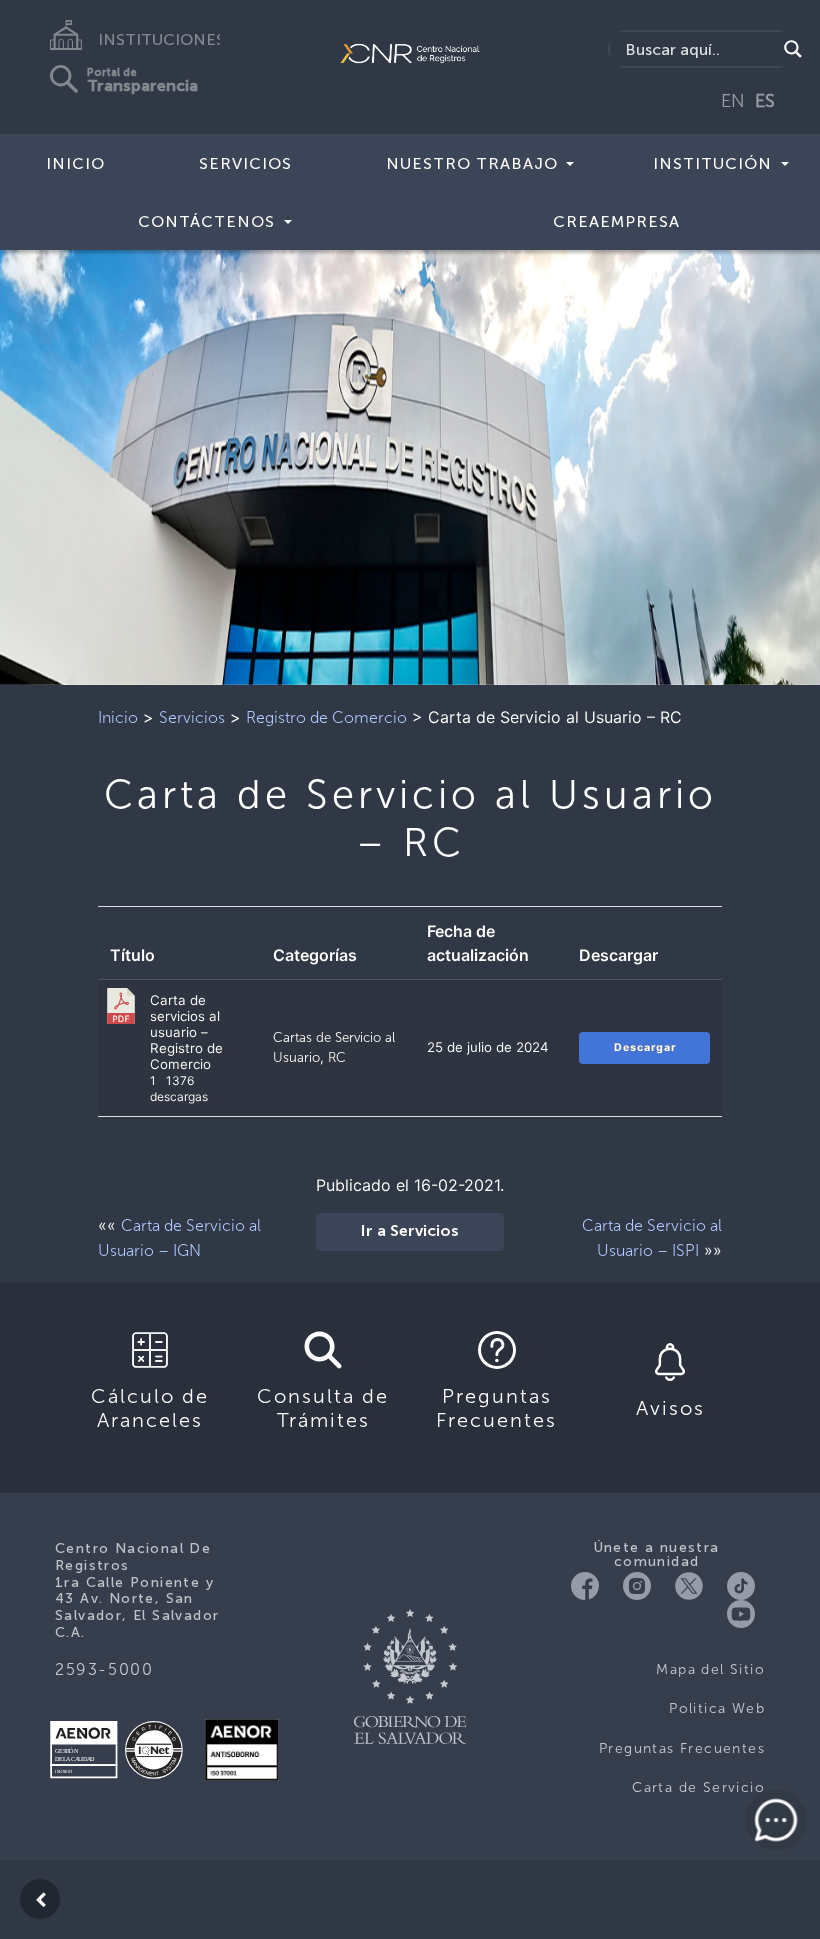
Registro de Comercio (326, 717)
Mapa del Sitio (710, 1669)
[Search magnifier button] (793, 49)
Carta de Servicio (698, 1787)
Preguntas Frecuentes (682, 1748)
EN (733, 101)
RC (337, 1057)
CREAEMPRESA (616, 221)
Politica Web (717, 1708)
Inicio (75, 163)
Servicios (245, 163)
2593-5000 (104, 1669)
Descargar (645, 1047)
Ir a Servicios (410, 1232)
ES (765, 101)
